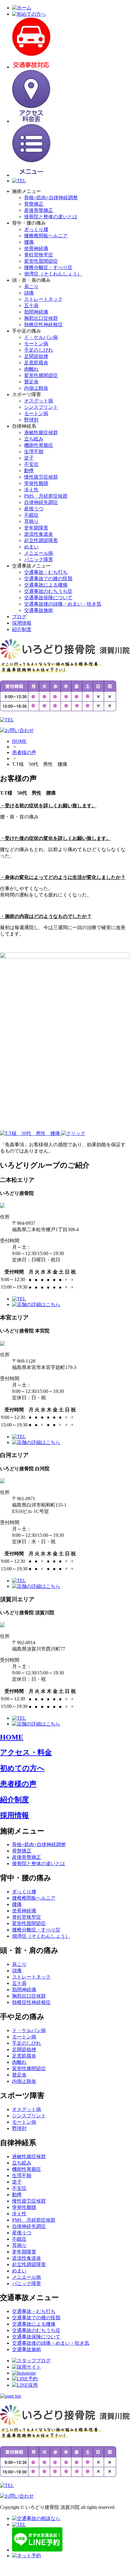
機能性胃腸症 (39, 445)
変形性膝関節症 (41, 375)
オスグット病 (39, 401)
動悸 (29, 471)
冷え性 (31, 490)
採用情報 (22, 623)
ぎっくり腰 (36, 229)
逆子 (29, 458)
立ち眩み (34, 439)
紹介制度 (22, 629)
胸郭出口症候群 (41, 318)
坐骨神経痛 (36, 248)
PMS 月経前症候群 (46, 496)
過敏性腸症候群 (41, 433)
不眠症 (31, 515)
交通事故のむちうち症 (48, 591)
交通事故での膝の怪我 (48, 579)
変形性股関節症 (41, 261)
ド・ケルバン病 (41, 337)
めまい (31, 547)
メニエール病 (39, 553)
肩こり (31, 286)
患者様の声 (24, 752)
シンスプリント (41, 407)
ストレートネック (43, 299)
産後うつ (34, 509)
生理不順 (34, 452)
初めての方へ (22, 1768)
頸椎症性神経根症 (43, 325)
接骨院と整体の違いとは (51, 217)
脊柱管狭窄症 (39, 255)
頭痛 (29, 293)
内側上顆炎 (36, 388)
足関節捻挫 (36, 356)
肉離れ (31, 369)
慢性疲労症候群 (41, 477)
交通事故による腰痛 (46, 585)
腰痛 (29, 242)
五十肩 (31, 306)
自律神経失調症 (41, 502)
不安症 (31, 464)
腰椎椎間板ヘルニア (46, 236)
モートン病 (36, 344)
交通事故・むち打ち (46, 572)
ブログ (19, 617)
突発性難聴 (36, 483)
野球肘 (31, 420)
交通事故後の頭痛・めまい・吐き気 (63, 604)
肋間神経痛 (36, 312)
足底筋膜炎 (36, 363)
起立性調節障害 (41, 540)
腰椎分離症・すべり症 (48, 267)
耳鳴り (31, 521)
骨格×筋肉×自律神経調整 (51, 198)
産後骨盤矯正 (39, 210)
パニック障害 (39, 559)
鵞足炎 (31, 382)
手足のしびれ (39, 350)
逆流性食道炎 (39, 534)
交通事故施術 (39, 610)
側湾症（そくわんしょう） (53, 274)
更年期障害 (36, 528)
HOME (19, 741)
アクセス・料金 (26, 1752)
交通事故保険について (48, 598)
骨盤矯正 (34, 204)
